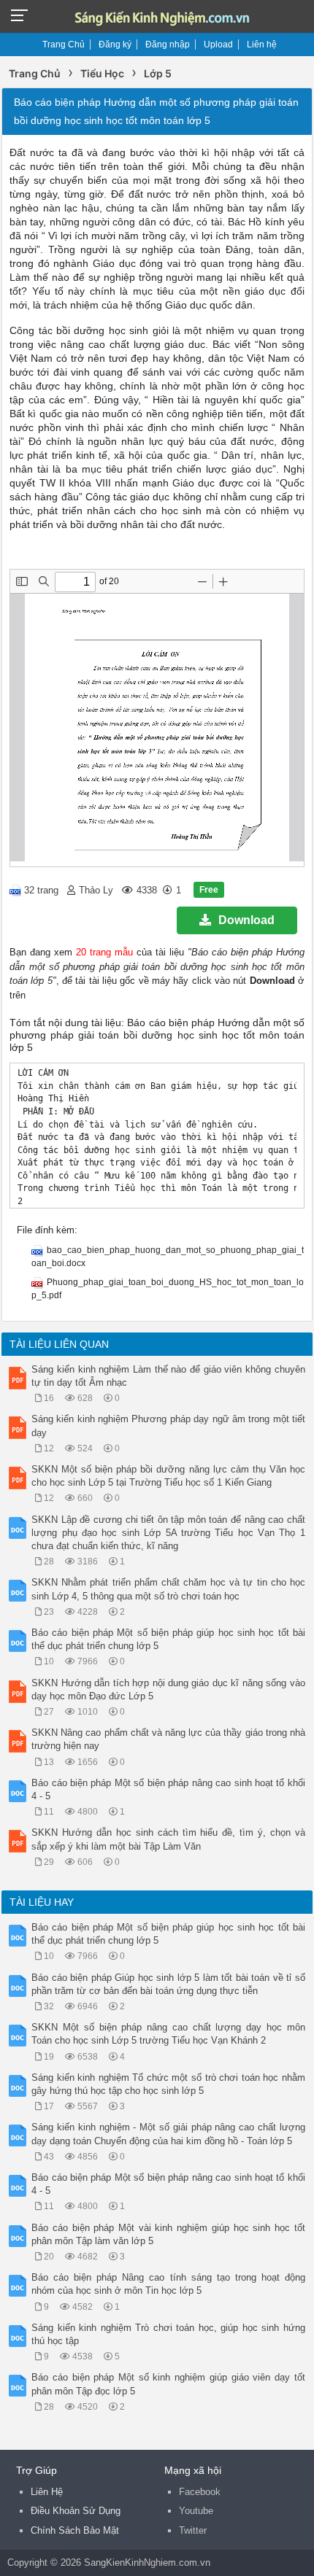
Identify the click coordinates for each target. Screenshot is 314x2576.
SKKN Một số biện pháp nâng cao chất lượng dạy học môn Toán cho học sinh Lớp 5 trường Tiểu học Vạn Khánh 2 (168, 2034)
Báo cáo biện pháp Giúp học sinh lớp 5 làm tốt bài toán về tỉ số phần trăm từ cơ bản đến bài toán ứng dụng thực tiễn (168, 1984)
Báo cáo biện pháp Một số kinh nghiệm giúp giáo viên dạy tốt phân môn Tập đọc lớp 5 (168, 2384)
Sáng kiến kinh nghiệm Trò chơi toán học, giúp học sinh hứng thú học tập (168, 2334)
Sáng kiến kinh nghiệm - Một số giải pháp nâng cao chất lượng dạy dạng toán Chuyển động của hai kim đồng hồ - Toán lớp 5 (168, 2134)
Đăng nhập (168, 44)
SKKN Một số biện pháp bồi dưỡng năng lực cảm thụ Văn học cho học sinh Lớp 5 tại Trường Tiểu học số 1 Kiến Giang (168, 1476)
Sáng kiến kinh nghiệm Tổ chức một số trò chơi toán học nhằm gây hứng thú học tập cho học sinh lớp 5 (168, 2084)
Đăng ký (115, 44)
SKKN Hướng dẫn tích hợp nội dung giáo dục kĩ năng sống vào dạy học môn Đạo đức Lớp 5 (168, 1689)
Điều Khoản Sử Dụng (76, 2511)
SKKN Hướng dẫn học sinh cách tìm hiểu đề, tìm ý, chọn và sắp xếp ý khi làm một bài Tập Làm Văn (168, 1839)
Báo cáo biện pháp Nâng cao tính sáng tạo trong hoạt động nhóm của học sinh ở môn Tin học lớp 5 (168, 2284)
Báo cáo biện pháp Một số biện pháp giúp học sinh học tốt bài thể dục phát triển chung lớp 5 (168, 1639)
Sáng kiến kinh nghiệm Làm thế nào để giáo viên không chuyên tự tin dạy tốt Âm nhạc (168, 1376)
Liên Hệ (47, 2492)
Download (246, 920)
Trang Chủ (64, 44)
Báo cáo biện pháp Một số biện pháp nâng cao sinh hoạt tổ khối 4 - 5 (168, 1789)
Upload (218, 44)
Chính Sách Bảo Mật (75, 2530)
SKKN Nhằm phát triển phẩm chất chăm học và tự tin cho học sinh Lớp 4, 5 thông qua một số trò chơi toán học (168, 1589)
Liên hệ (262, 44)
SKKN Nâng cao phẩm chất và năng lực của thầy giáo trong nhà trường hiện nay (168, 1739)
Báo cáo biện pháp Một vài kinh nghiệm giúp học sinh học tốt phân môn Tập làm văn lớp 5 (168, 2234)
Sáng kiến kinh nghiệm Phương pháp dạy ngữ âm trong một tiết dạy (168, 1425)
